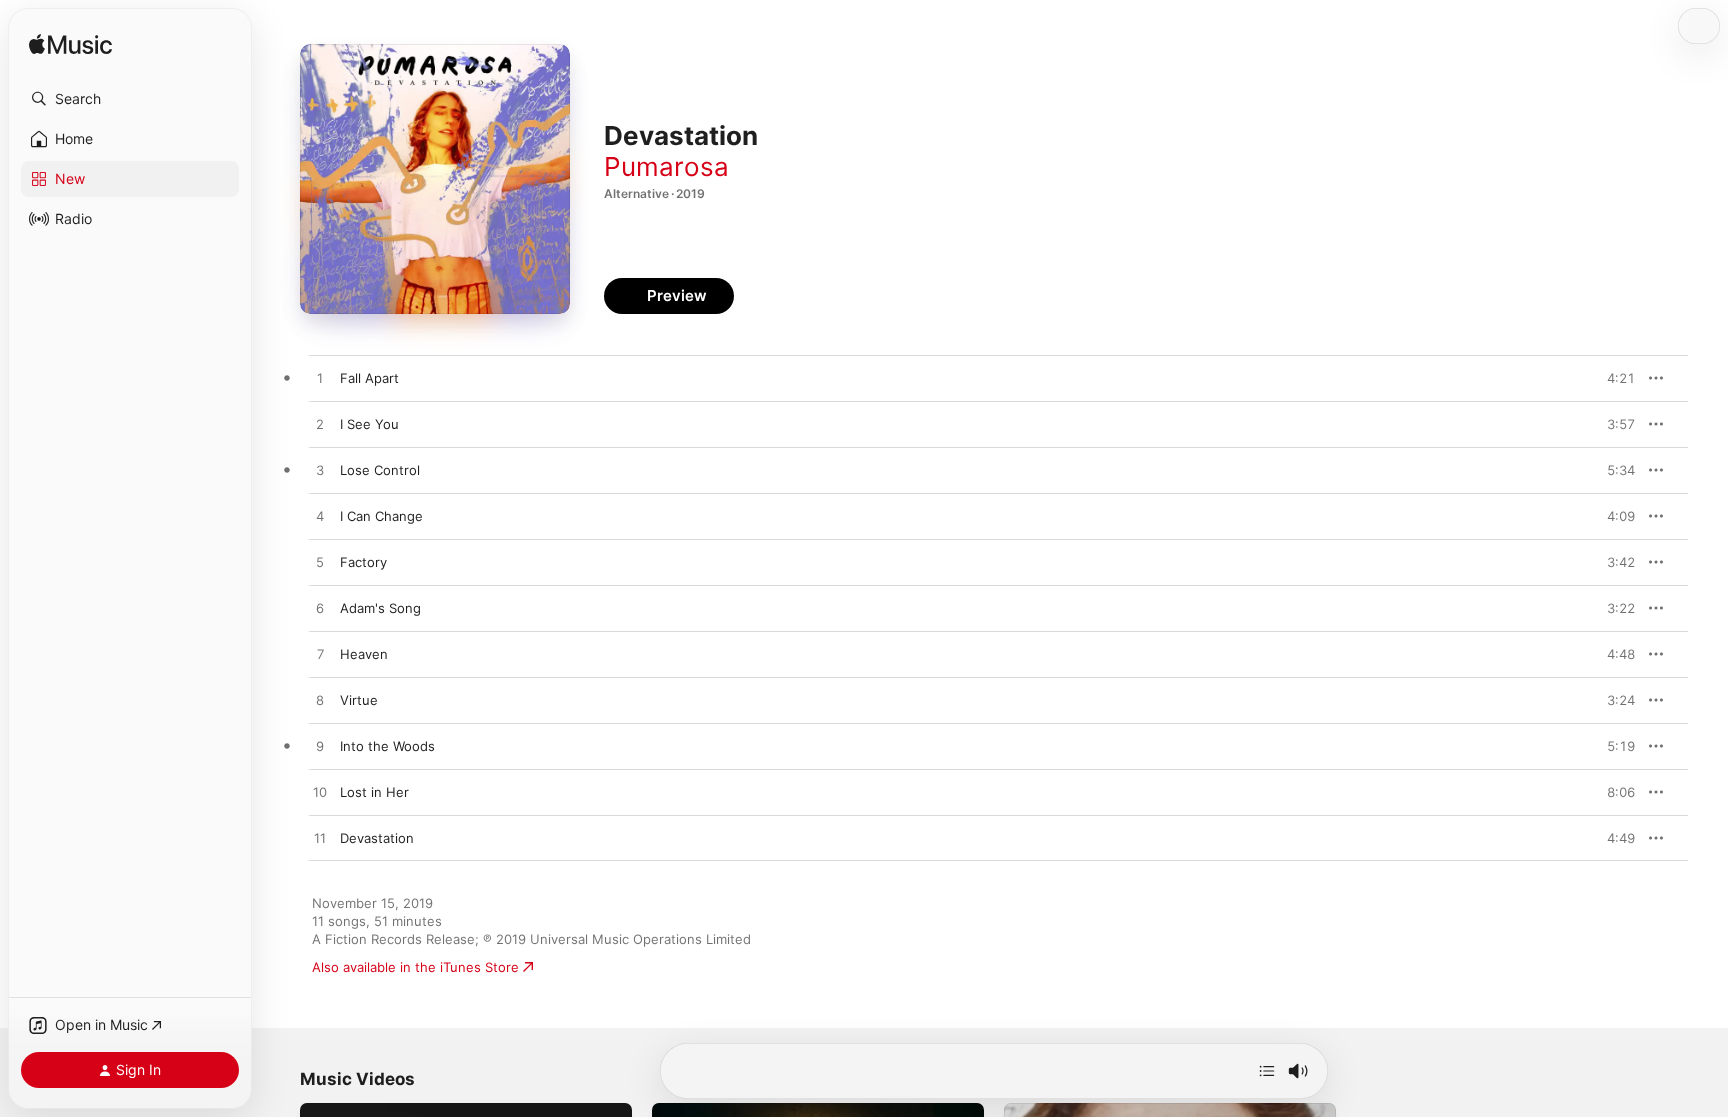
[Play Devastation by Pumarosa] (320, 839)
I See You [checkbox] (369, 424)
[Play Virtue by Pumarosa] (320, 701)
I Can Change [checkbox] (381, 516)
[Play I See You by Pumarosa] (320, 425)
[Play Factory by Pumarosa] (320, 563)
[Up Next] (1267, 1071)
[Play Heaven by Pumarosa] (320, 655)
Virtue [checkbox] (359, 700)
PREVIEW (1613, 378)
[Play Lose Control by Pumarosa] (320, 471)
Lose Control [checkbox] (380, 470)
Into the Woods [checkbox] (387, 746)
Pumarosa (666, 166)
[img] (70, 45)
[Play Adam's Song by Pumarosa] (320, 609)
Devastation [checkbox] (377, 838)
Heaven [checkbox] (364, 654)
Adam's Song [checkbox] (380, 608)
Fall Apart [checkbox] (369, 378)
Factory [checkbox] (363, 562)
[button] (130, 99)
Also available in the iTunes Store (415, 967)
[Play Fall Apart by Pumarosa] (320, 379)
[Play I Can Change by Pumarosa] (320, 517)
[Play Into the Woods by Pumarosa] (320, 747)
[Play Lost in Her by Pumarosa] (320, 793)
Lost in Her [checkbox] (374, 792)
